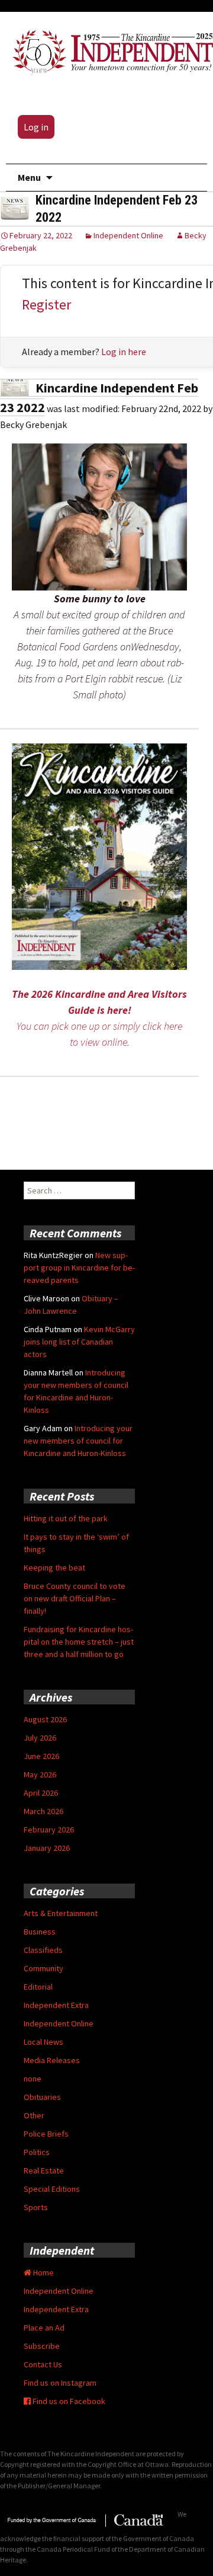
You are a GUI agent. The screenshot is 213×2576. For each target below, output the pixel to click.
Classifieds (43, 1950)
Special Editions (52, 2189)
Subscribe (42, 2346)
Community (43, 1968)
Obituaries (42, 2097)
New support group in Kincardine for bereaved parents (79, 1268)
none (33, 2079)
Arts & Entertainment (61, 1913)
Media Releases (52, 2060)
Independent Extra (56, 2005)
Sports (36, 2207)
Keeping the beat (54, 1568)
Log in (36, 127)
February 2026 (49, 1830)
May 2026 (40, 1774)
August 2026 (45, 1719)
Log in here (124, 352)
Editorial (38, 1987)
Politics (37, 2152)
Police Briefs (46, 2134)
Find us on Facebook (68, 2401)
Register (46, 304)
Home (43, 2272)
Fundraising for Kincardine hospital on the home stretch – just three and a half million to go (79, 1642)
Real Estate (44, 2170)
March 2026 (43, 1811)
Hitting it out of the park (66, 1518)
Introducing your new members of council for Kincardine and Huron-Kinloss (78, 1441)
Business (40, 1932)
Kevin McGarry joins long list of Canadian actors (79, 1342)
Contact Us (43, 2364)
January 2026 (47, 1848)
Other (34, 2115)
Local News (43, 2042)
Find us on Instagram (60, 2383)
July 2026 (40, 1738)
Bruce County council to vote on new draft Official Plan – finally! (75, 1598)
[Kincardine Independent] (109, 50)
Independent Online (128, 235)
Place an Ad (44, 2328)
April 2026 (41, 1793)
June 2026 (41, 1756)
